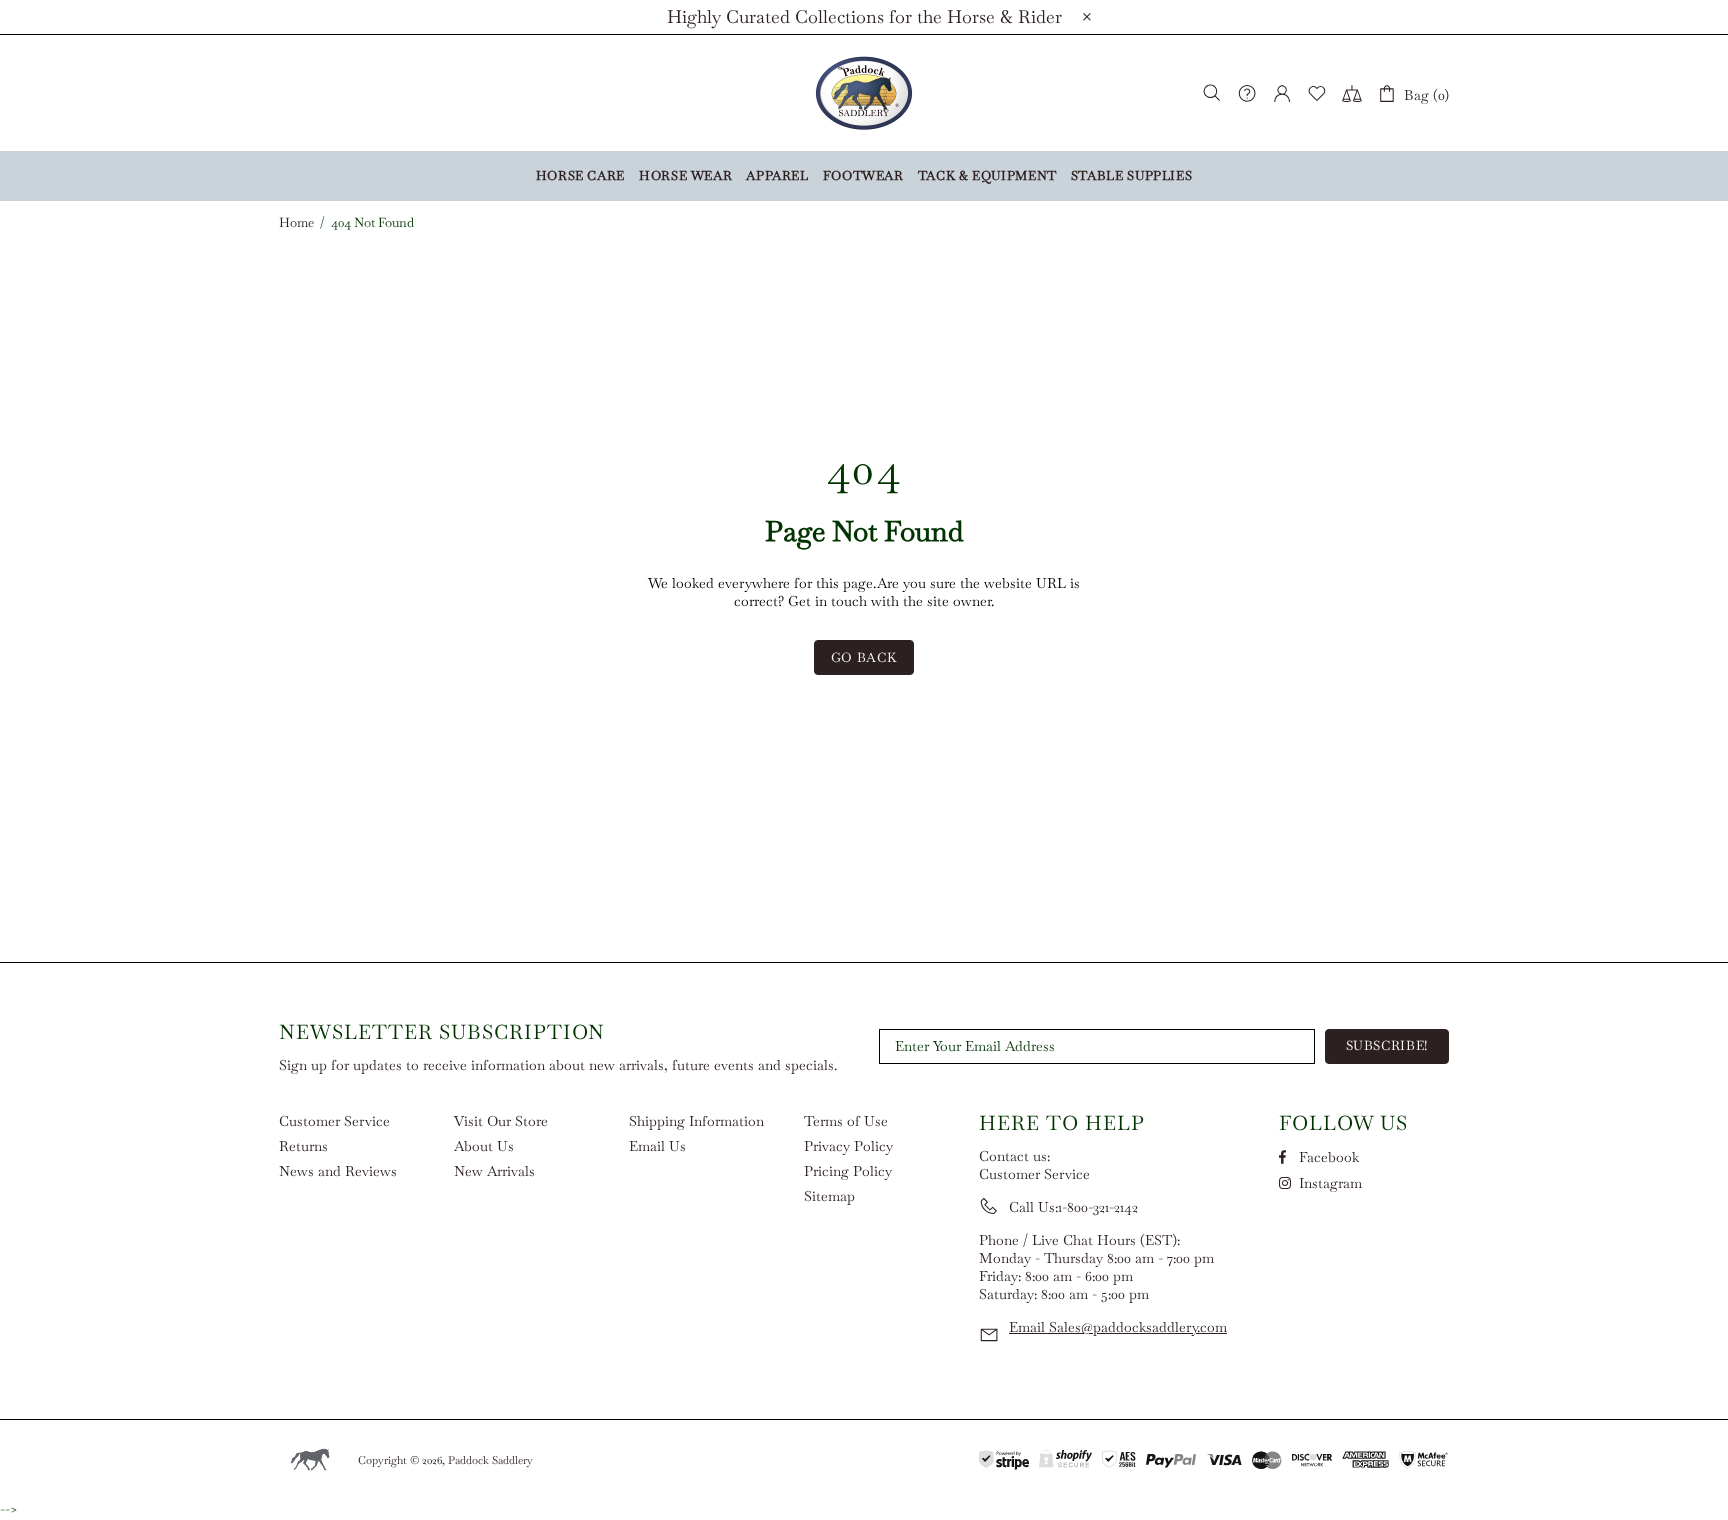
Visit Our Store (501, 1121)
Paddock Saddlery (864, 93)
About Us (484, 1146)
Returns (303, 1146)
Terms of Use (846, 1121)
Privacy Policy (848, 1146)
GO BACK (864, 657)
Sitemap (829, 1196)
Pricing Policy (848, 1171)
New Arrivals (494, 1171)
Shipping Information (696, 1121)
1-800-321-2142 (1098, 1207)
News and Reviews (338, 1171)
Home (296, 223)
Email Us (657, 1146)
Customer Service (334, 1121)
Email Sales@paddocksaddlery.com (1118, 1327)
